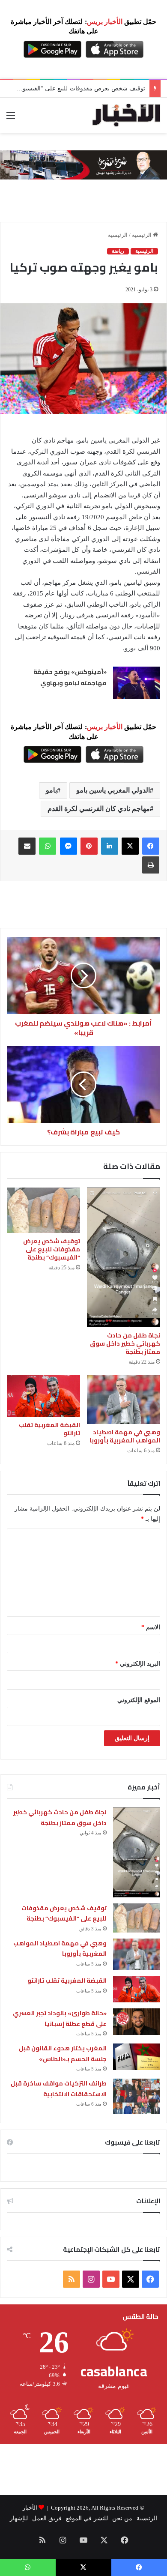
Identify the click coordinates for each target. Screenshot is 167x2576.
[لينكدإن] (110, 846)
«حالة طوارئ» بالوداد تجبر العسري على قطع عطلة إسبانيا (60, 2018)
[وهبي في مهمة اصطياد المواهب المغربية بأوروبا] (124, 1400)
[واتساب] (48, 846)
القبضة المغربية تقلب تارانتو (49, 1429)
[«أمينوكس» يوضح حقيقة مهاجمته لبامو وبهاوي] (137, 683)
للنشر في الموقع (87, 2518)
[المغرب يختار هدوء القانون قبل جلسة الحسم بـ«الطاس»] (137, 2057)
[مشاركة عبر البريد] (27, 846)
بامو (51, 790)
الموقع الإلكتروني (139, 1700)
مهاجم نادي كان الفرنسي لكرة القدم (99, 809)
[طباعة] (151, 865)
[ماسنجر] (69, 846)
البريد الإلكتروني (138, 1664)
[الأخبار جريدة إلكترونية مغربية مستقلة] (126, 115)
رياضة (118, 251)
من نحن (122, 2518)
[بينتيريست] (89, 846)
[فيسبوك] (151, 846)
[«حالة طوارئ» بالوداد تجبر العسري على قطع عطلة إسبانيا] (137, 2022)
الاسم (151, 1627)
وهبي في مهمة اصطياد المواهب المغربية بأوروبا (125, 1436)
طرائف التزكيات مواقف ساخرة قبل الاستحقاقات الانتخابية (59, 2089)
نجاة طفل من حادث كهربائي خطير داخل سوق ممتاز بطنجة (125, 1343)
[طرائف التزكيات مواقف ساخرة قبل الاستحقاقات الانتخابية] (137, 2096)
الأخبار (30, 2508)
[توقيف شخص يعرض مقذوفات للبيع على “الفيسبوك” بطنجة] (43, 1210)
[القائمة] (11, 118)
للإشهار (19, 2518)
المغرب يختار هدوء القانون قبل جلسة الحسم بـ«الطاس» (63, 2054)
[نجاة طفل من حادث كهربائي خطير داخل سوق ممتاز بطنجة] (124, 1257)
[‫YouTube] (111, 2279)
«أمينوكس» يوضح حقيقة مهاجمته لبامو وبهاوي (70, 677)
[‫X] (130, 846)
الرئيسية (142, 235)
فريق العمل (47, 2518)
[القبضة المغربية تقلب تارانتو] (43, 1396)
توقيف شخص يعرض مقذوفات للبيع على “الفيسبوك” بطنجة (52, 1249)
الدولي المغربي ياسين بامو (113, 790)
